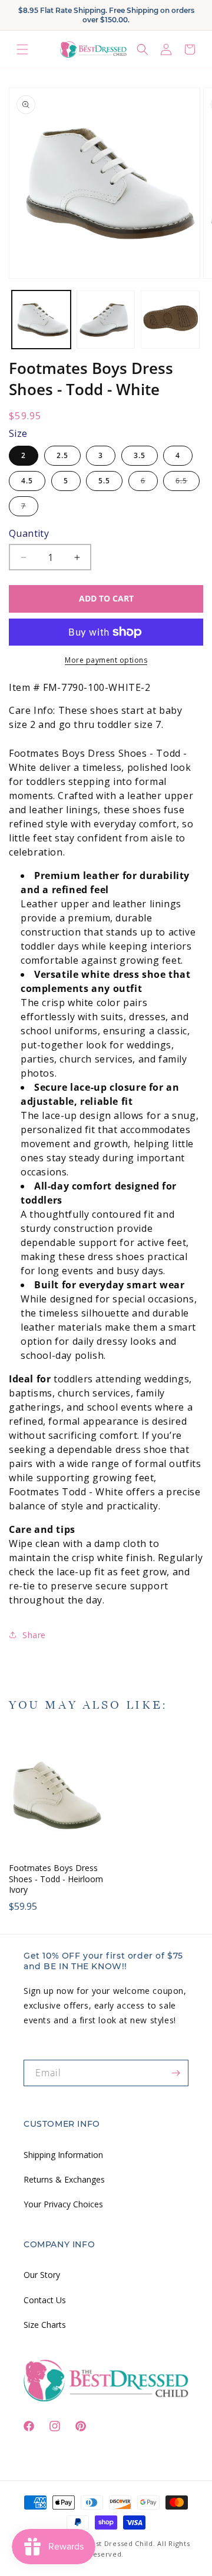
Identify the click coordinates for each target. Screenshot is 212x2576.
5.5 (104, 481)
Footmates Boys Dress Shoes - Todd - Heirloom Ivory (56, 1879)
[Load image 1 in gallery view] (41, 320)
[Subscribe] (175, 2073)
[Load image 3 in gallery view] (170, 320)
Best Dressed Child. (121, 2543)
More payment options (106, 660)
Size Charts (45, 2325)
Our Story (42, 2275)
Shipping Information (63, 2155)
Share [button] (34, 1635)
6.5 (188, 483)
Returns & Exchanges (64, 2179)
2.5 (62, 455)
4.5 (27, 481)
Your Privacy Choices (63, 2204)
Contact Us (45, 2300)
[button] (22, 49)
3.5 (140, 455)
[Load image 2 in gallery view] (106, 320)
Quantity (29, 533)
